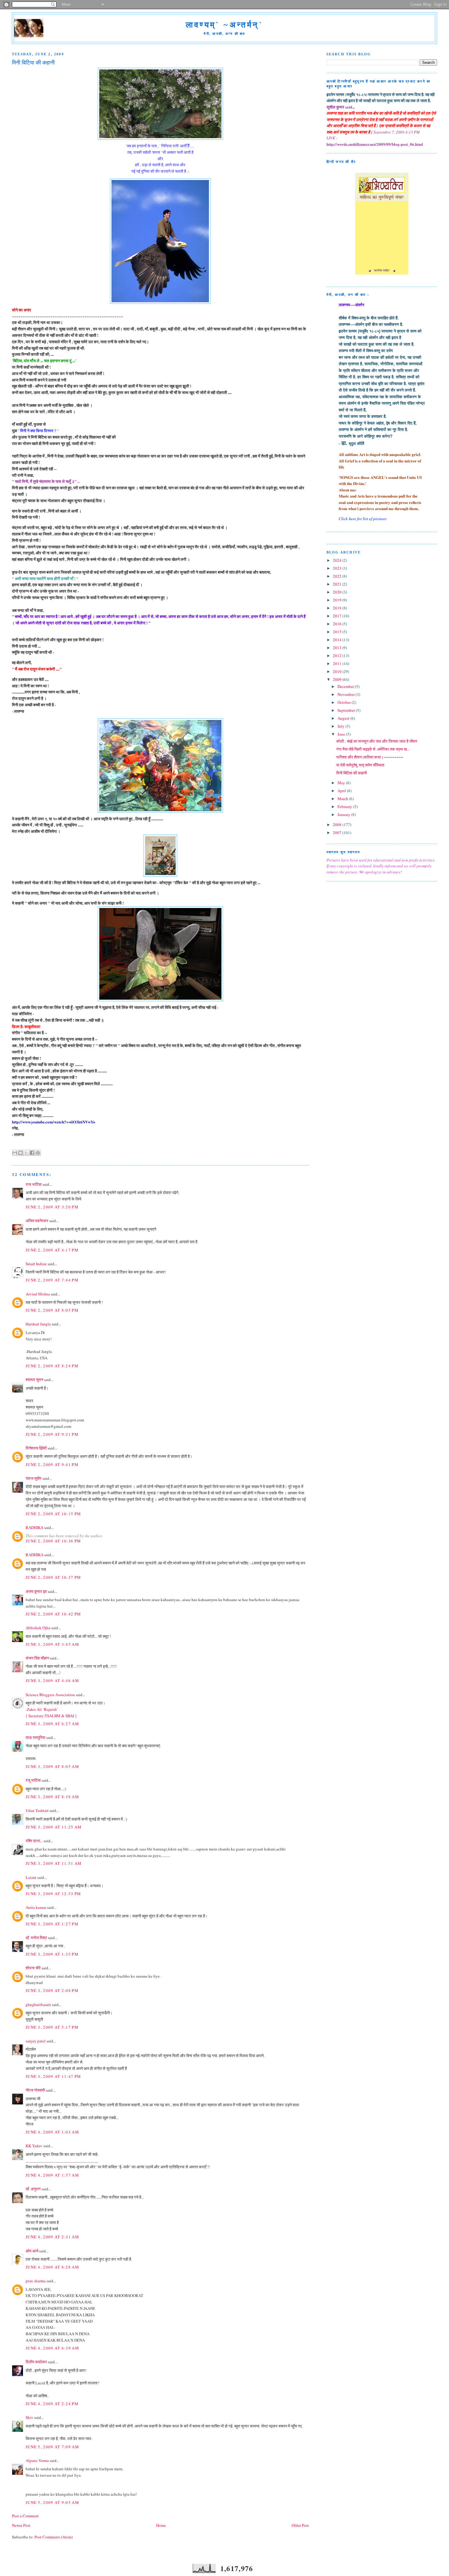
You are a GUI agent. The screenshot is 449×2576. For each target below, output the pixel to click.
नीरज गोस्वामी (35, 2090)
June (342, 734)
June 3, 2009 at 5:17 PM (52, 2027)
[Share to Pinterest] (38, 1153)
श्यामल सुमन (34, 1380)
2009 (338, 679)
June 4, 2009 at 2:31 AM (52, 2237)
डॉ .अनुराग (33, 2189)
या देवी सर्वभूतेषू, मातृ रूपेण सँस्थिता (360, 765)
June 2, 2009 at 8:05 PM (52, 1310)
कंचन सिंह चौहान (37, 1658)
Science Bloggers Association (50, 1695)
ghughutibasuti (38, 2005)
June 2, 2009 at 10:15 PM (53, 1514)
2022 (338, 576)
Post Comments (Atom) (54, 2537)
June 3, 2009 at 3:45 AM (52, 1644)
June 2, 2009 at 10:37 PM (53, 1577)
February (345, 807)
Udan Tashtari (37, 1810)
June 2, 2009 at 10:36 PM (53, 1541)
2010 (338, 671)
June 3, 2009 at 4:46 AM (52, 1681)
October (345, 702)
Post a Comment (25, 2516)
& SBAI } (69, 1716)
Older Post (300, 2525)
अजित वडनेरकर (37, 1221)
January (344, 814)
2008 (338, 825)
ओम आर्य (32, 2251)
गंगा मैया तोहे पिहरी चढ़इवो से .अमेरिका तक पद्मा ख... (373, 749)
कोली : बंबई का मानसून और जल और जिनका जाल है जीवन (377, 741)
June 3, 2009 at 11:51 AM (54, 1863)
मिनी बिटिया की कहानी (352, 773)
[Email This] (15, 1153)
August (344, 718)
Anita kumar (36, 1907)
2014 (338, 640)
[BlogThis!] (20, 1153)
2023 (338, 568)
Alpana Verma (37, 2460)
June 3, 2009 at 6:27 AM (52, 1724)
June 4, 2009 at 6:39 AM (52, 2348)
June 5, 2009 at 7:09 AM (52, 2447)
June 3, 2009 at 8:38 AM (52, 1797)
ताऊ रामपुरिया (35, 1737)
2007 (338, 832)
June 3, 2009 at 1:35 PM (52, 1954)
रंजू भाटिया (33, 1780)
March (343, 799)
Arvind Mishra (38, 1294)
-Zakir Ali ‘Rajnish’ (42, 1709)
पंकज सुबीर (34, 1478)
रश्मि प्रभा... (34, 1841)
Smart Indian (36, 1264)
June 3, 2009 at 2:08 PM (52, 1990)
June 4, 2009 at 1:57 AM (52, 2175)
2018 (338, 608)
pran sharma (36, 2281)
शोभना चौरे (33, 1968)
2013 (338, 648)
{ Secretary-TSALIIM (44, 1716)
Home (161, 2525)
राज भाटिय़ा (34, 1184)
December (346, 686)
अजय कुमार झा (36, 1591)
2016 (338, 624)
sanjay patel (36, 2041)
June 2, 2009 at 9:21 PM (52, 1434)
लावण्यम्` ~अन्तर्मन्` (224, 25)
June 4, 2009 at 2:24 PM (52, 2404)
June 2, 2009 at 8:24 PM (52, 1366)
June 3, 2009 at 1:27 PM (52, 1924)
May (342, 783)
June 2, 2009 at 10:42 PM (53, 1614)
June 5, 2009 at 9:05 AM (52, 2502)
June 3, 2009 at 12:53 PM (53, 1894)
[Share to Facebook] (32, 1153)
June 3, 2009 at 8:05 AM (52, 1766)
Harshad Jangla (38, 1324)
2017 (338, 616)
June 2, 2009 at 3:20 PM (52, 1207)
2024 (338, 560)
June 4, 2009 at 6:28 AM (52, 2267)
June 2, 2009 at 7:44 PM (52, 1280)
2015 (338, 632)
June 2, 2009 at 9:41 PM (52, 1464)
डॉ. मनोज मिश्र (36, 1938)
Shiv (29, 2417)
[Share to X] (26, 1153)
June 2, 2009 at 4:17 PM (52, 1250)
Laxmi (31, 1877)
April (342, 791)
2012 (338, 656)
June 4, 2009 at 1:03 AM (52, 2132)
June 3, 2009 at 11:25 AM (54, 1827)
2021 (338, 584)
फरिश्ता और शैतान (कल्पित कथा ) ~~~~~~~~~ (370, 757)
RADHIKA (35, 1527)
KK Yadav (34, 2146)
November (347, 694)
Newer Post (21, 2525)
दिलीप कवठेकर (36, 2362)
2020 (338, 592)
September (347, 710)
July (341, 726)
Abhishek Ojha (38, 1628)
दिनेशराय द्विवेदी (36, 1448)
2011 (338, 663)
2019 (338, 600)
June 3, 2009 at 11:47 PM (53, 2076)
